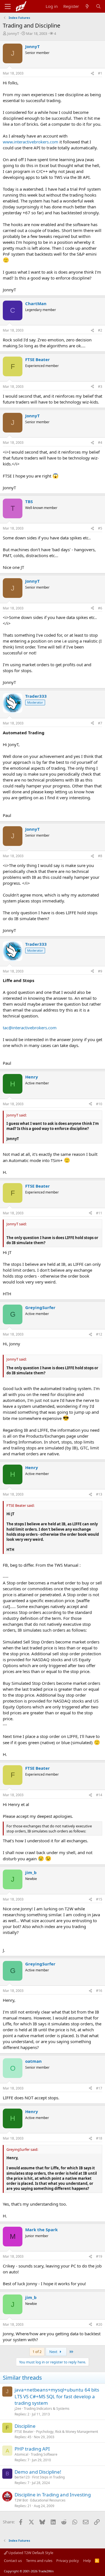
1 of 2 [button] (37, 2352)
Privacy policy (68, 2561)
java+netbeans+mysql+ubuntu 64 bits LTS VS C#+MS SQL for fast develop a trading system (57, 2396)
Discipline (25, 2426)
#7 (100, 723)
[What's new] (87, 6)
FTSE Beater (24, 2432)
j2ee (18, 2409)
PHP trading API (32, 2449)
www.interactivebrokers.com (31, 142)
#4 (100, 443)
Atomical (21, 2454)
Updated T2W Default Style (30, 2553)
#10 (99, 1104)
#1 (100, 73)
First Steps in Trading (48, 2477)
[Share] (92, 74)
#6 (100, 608)
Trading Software (44, 2454)
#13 (99, 1494)
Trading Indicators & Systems (47, 2409)
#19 (99, 2256)
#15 (99, 1899)
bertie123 (22, 2477)
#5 (100, 528)
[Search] (98, 6)
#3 (100, 387)
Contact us (13, 2561)
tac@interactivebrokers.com (30, 1028)
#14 (99, 1795)
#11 (99, 1213)
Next (54, 2352)
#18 (99, 2138)
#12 (99, 1334)
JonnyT (13, 33)
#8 (100, 856)
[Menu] (8, 6)
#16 (99, 1991)
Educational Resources (48, 2500)
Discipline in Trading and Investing (53, 2495)
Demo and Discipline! (38, 2472)
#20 (99, 2324)
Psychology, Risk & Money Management (67, 2432)
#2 (100, 330)
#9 (100, 971)
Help (87, 2561)
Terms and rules (39, 2561)
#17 (99, 2088)
